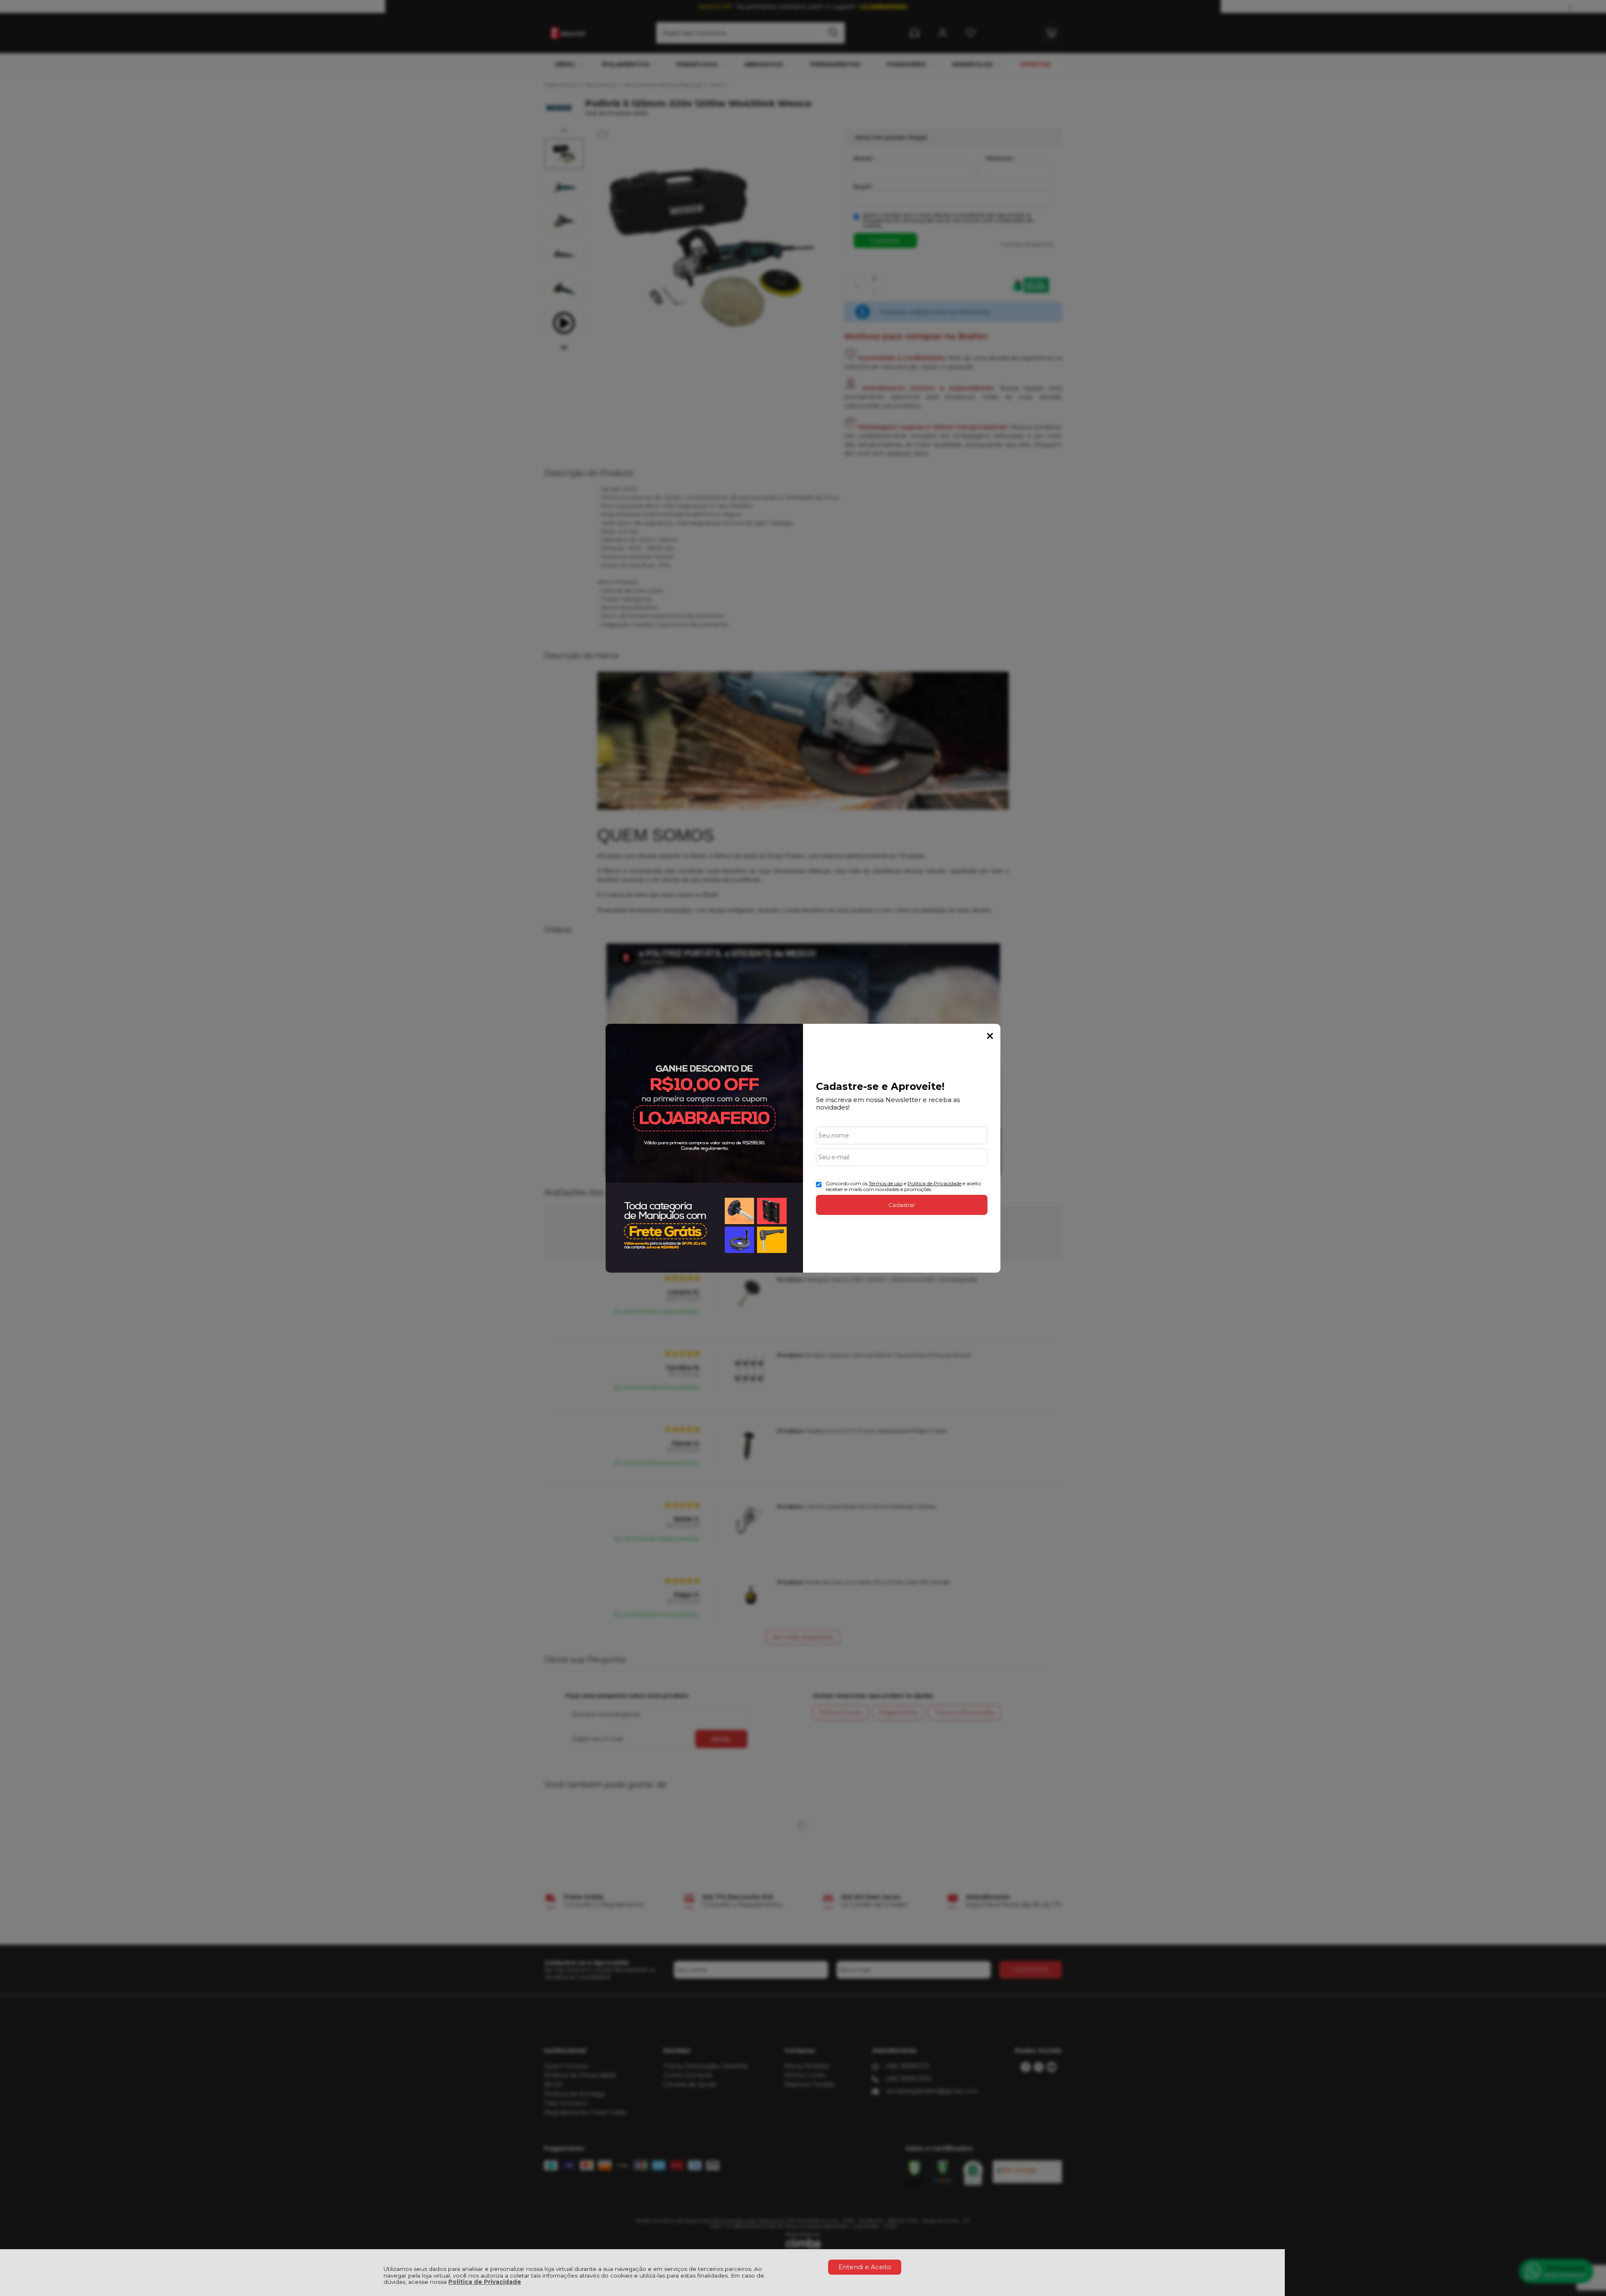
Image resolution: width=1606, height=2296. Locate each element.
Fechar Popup (990, 1036)
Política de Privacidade (485, 2282)
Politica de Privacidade (935, 1183)
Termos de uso (886, 1183)
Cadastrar (902, 1205)
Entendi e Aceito (865, 2267)
